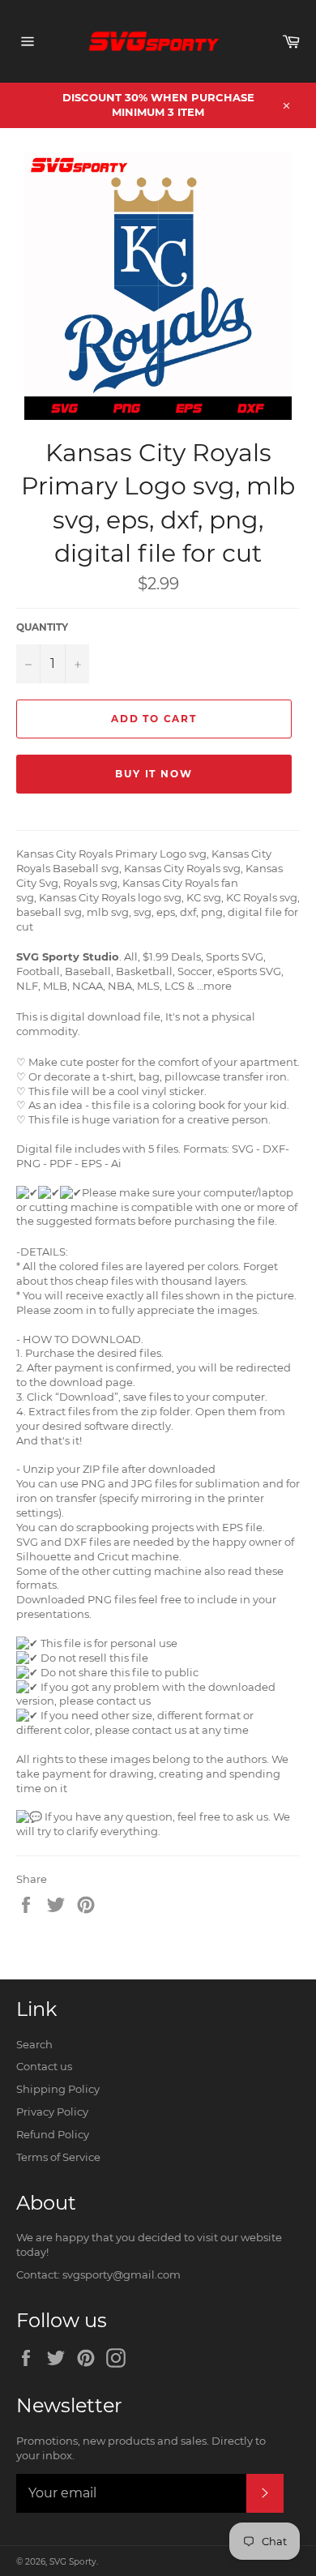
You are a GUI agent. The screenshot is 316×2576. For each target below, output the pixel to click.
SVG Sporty (73, 2562)
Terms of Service (58, 2157)
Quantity (42, 627)
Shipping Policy (58, 2089)
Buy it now (154, 774)
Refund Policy (53, 2134)
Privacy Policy (52, 2112)
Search (34, 2044)
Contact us (44, 2066)
